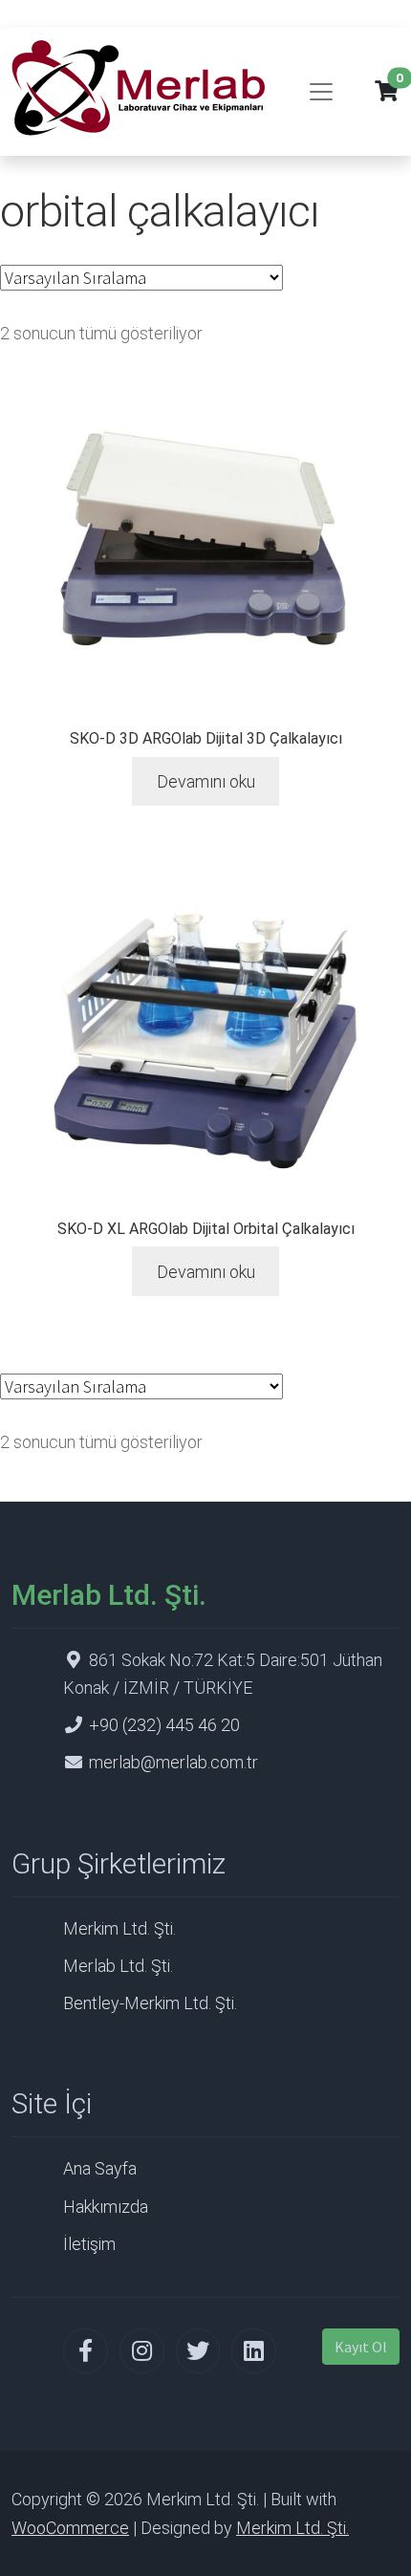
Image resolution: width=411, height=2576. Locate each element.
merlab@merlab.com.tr (173, 1762)
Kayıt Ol (361, 2347)
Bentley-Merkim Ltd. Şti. (150, 2003)
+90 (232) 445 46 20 (164, 1725)
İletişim (89, 2244)
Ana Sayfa (100, 2168)
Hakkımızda (106, 2207)
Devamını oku (206, 781)
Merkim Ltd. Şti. (119, 1928)
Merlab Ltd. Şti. (118, 1966)
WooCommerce (70, 2528)
